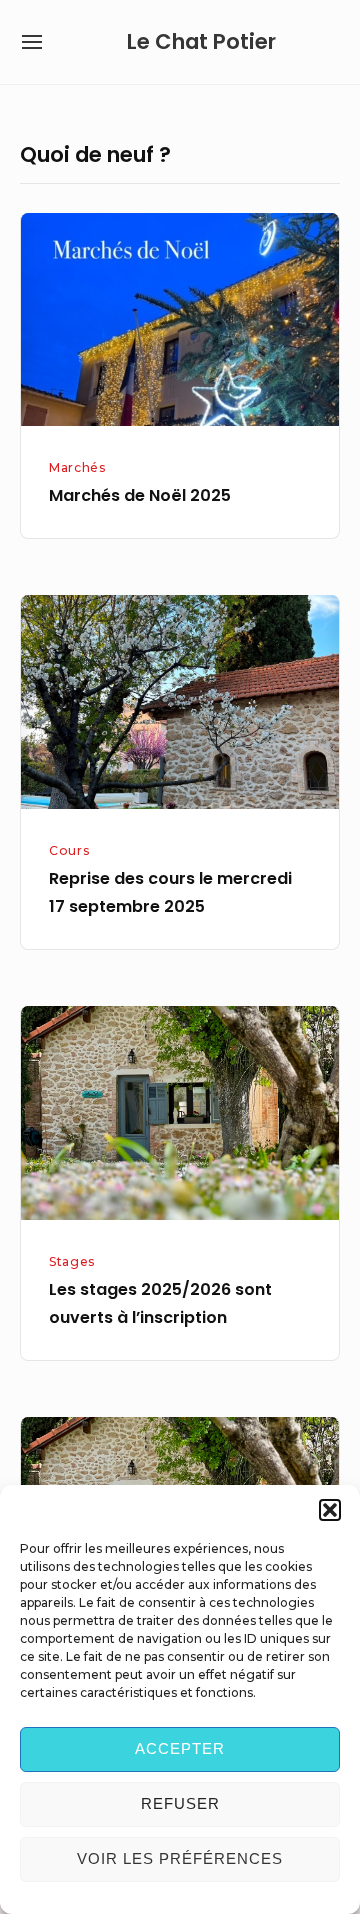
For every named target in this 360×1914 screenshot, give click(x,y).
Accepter (180, 1748)
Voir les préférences (180, 1858)
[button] (330, 1510)
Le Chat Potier (201, 41)
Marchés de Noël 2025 (140, 495)
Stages (72, 1261)
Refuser (180, 1803)
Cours (69, 850)
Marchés (77, 467)
